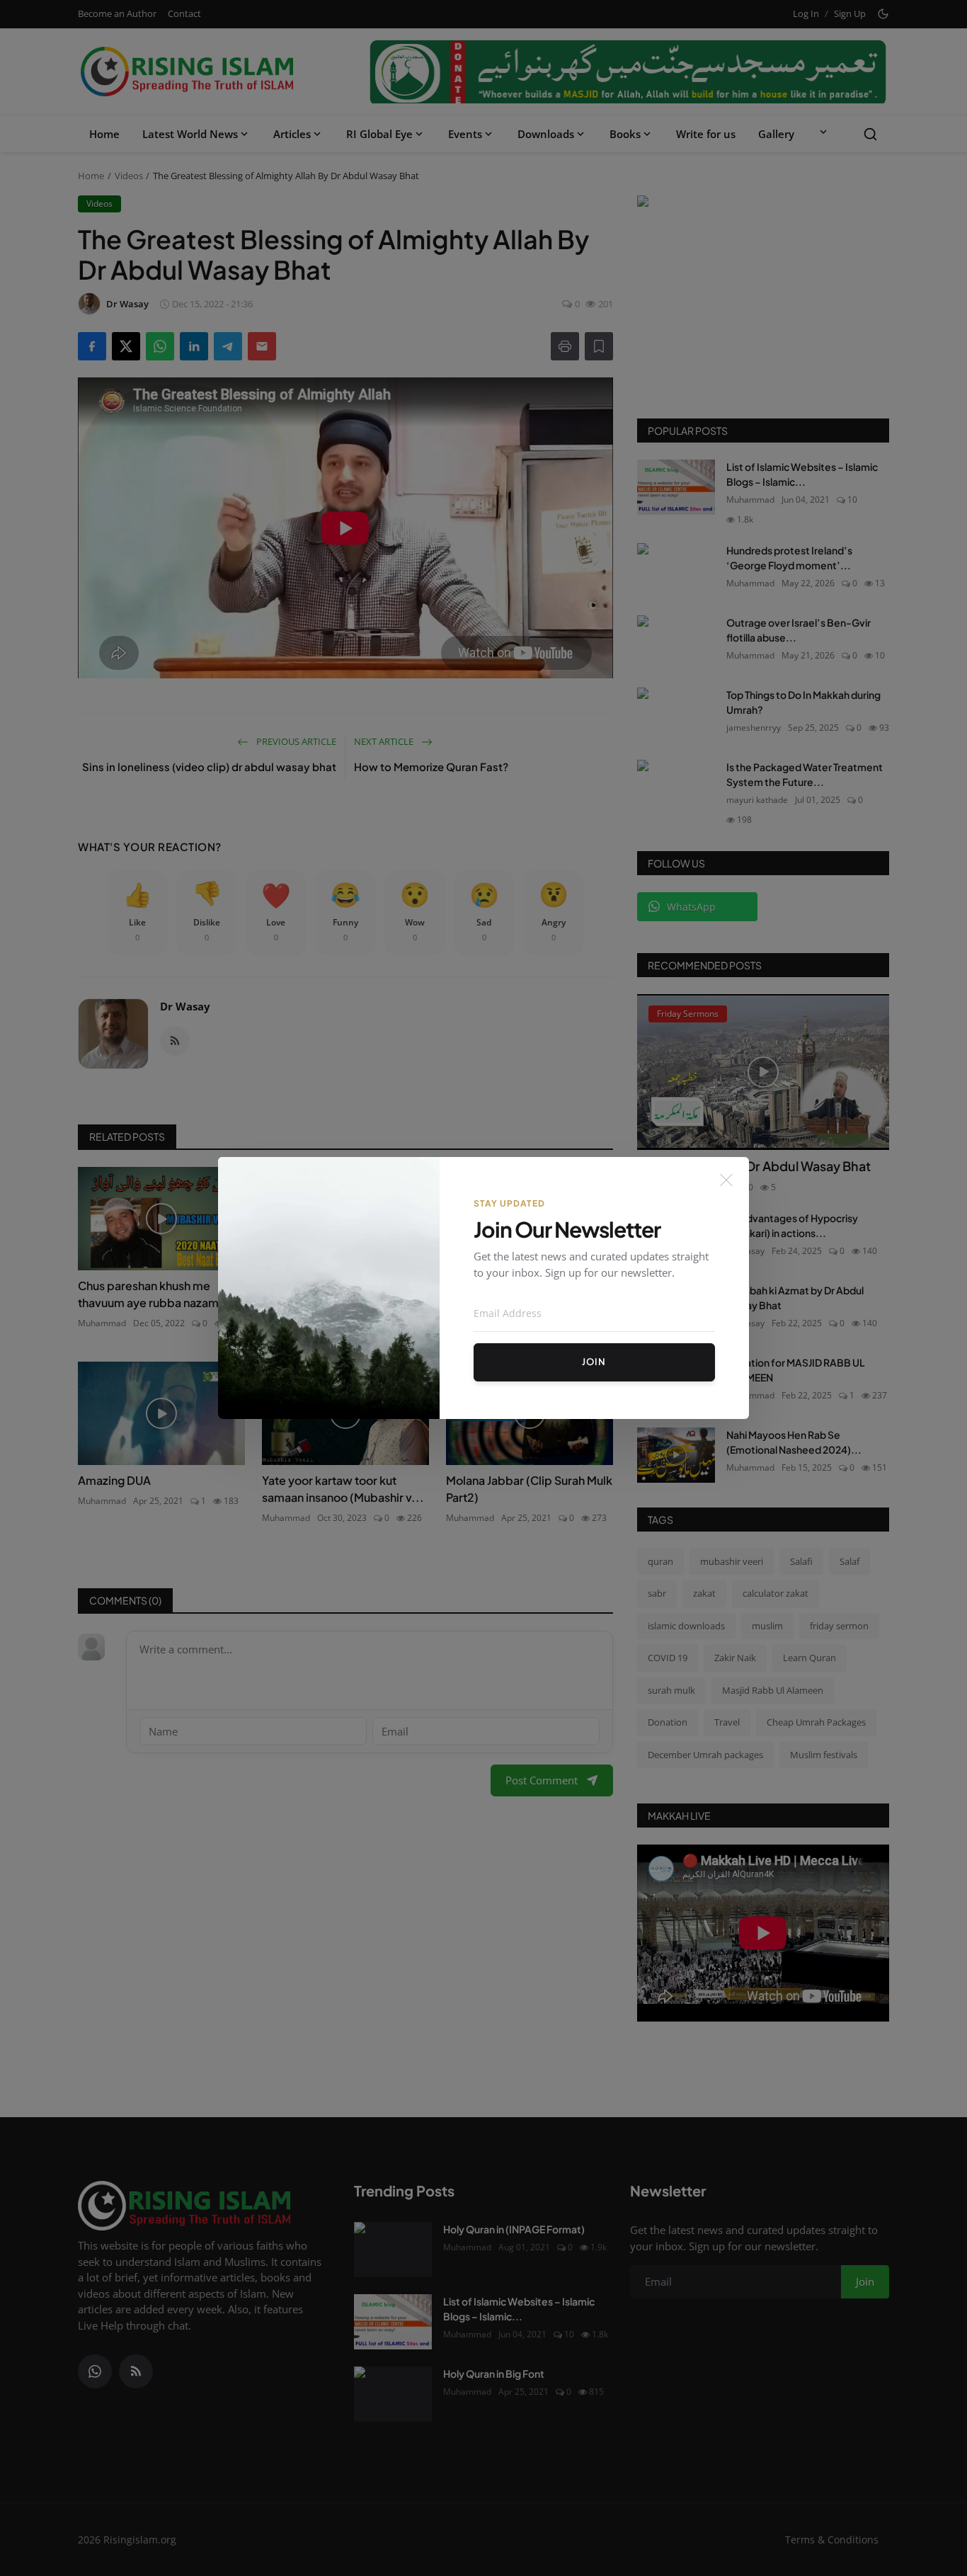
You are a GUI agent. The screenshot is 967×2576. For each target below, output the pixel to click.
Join (594, 1362)
